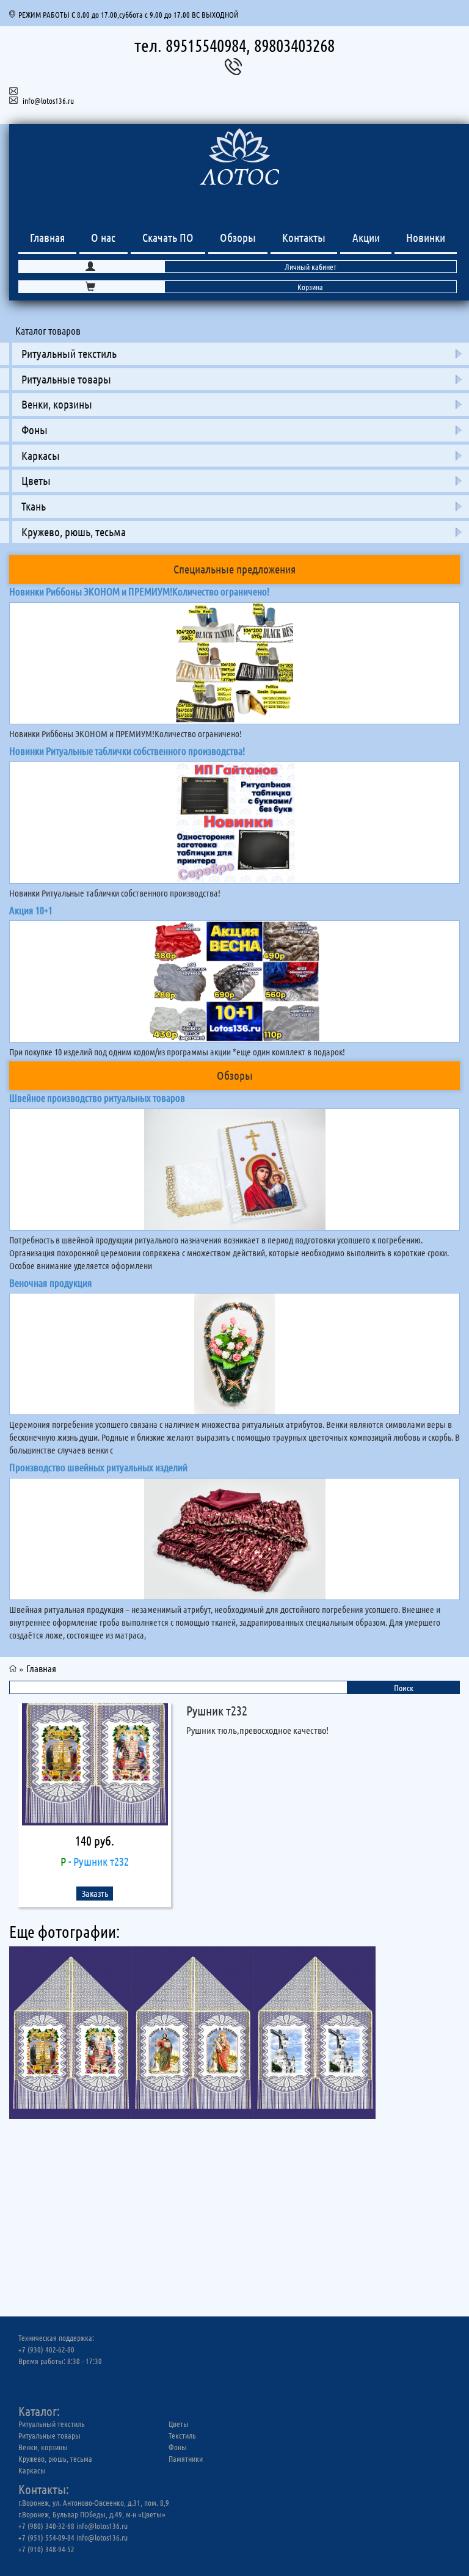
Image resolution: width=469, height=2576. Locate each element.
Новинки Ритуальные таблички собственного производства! (127, 751)
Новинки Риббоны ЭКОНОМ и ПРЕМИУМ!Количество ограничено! (139, 591)
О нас (103, 237)
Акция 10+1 (31, 910)
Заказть (95, 1893)
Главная (47, 237)
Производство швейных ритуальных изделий (98, 1467)
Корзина (310, 287)
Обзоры (238, 237)
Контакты (304, 237)
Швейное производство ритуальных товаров (97, 1097)
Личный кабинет (311, 267)
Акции (366, 237)
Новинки (426, 237)
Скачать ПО (168, 237)
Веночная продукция (51, 1283)
